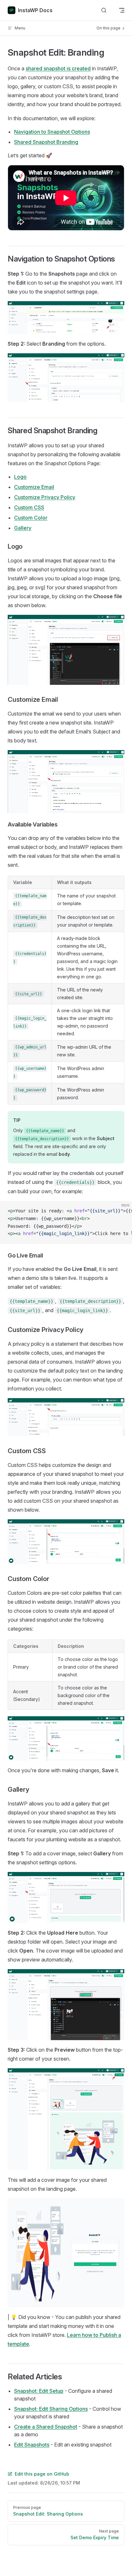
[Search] (104, 10)
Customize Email (34, 487)
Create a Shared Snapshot (46, 2427)
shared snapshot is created (58, 68)
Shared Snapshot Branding (46, 142)
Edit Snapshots (32, 2445)
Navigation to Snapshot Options (52, 132)
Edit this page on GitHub (42, 2474)
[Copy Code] (122, 1211)
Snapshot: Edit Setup (39, 2391)
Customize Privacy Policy (45, 497)
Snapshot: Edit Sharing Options (51, 2409)
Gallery (23, 528)
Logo (20, 477)
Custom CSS (29, 507)
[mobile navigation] (122, 10)
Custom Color (31, 518)
